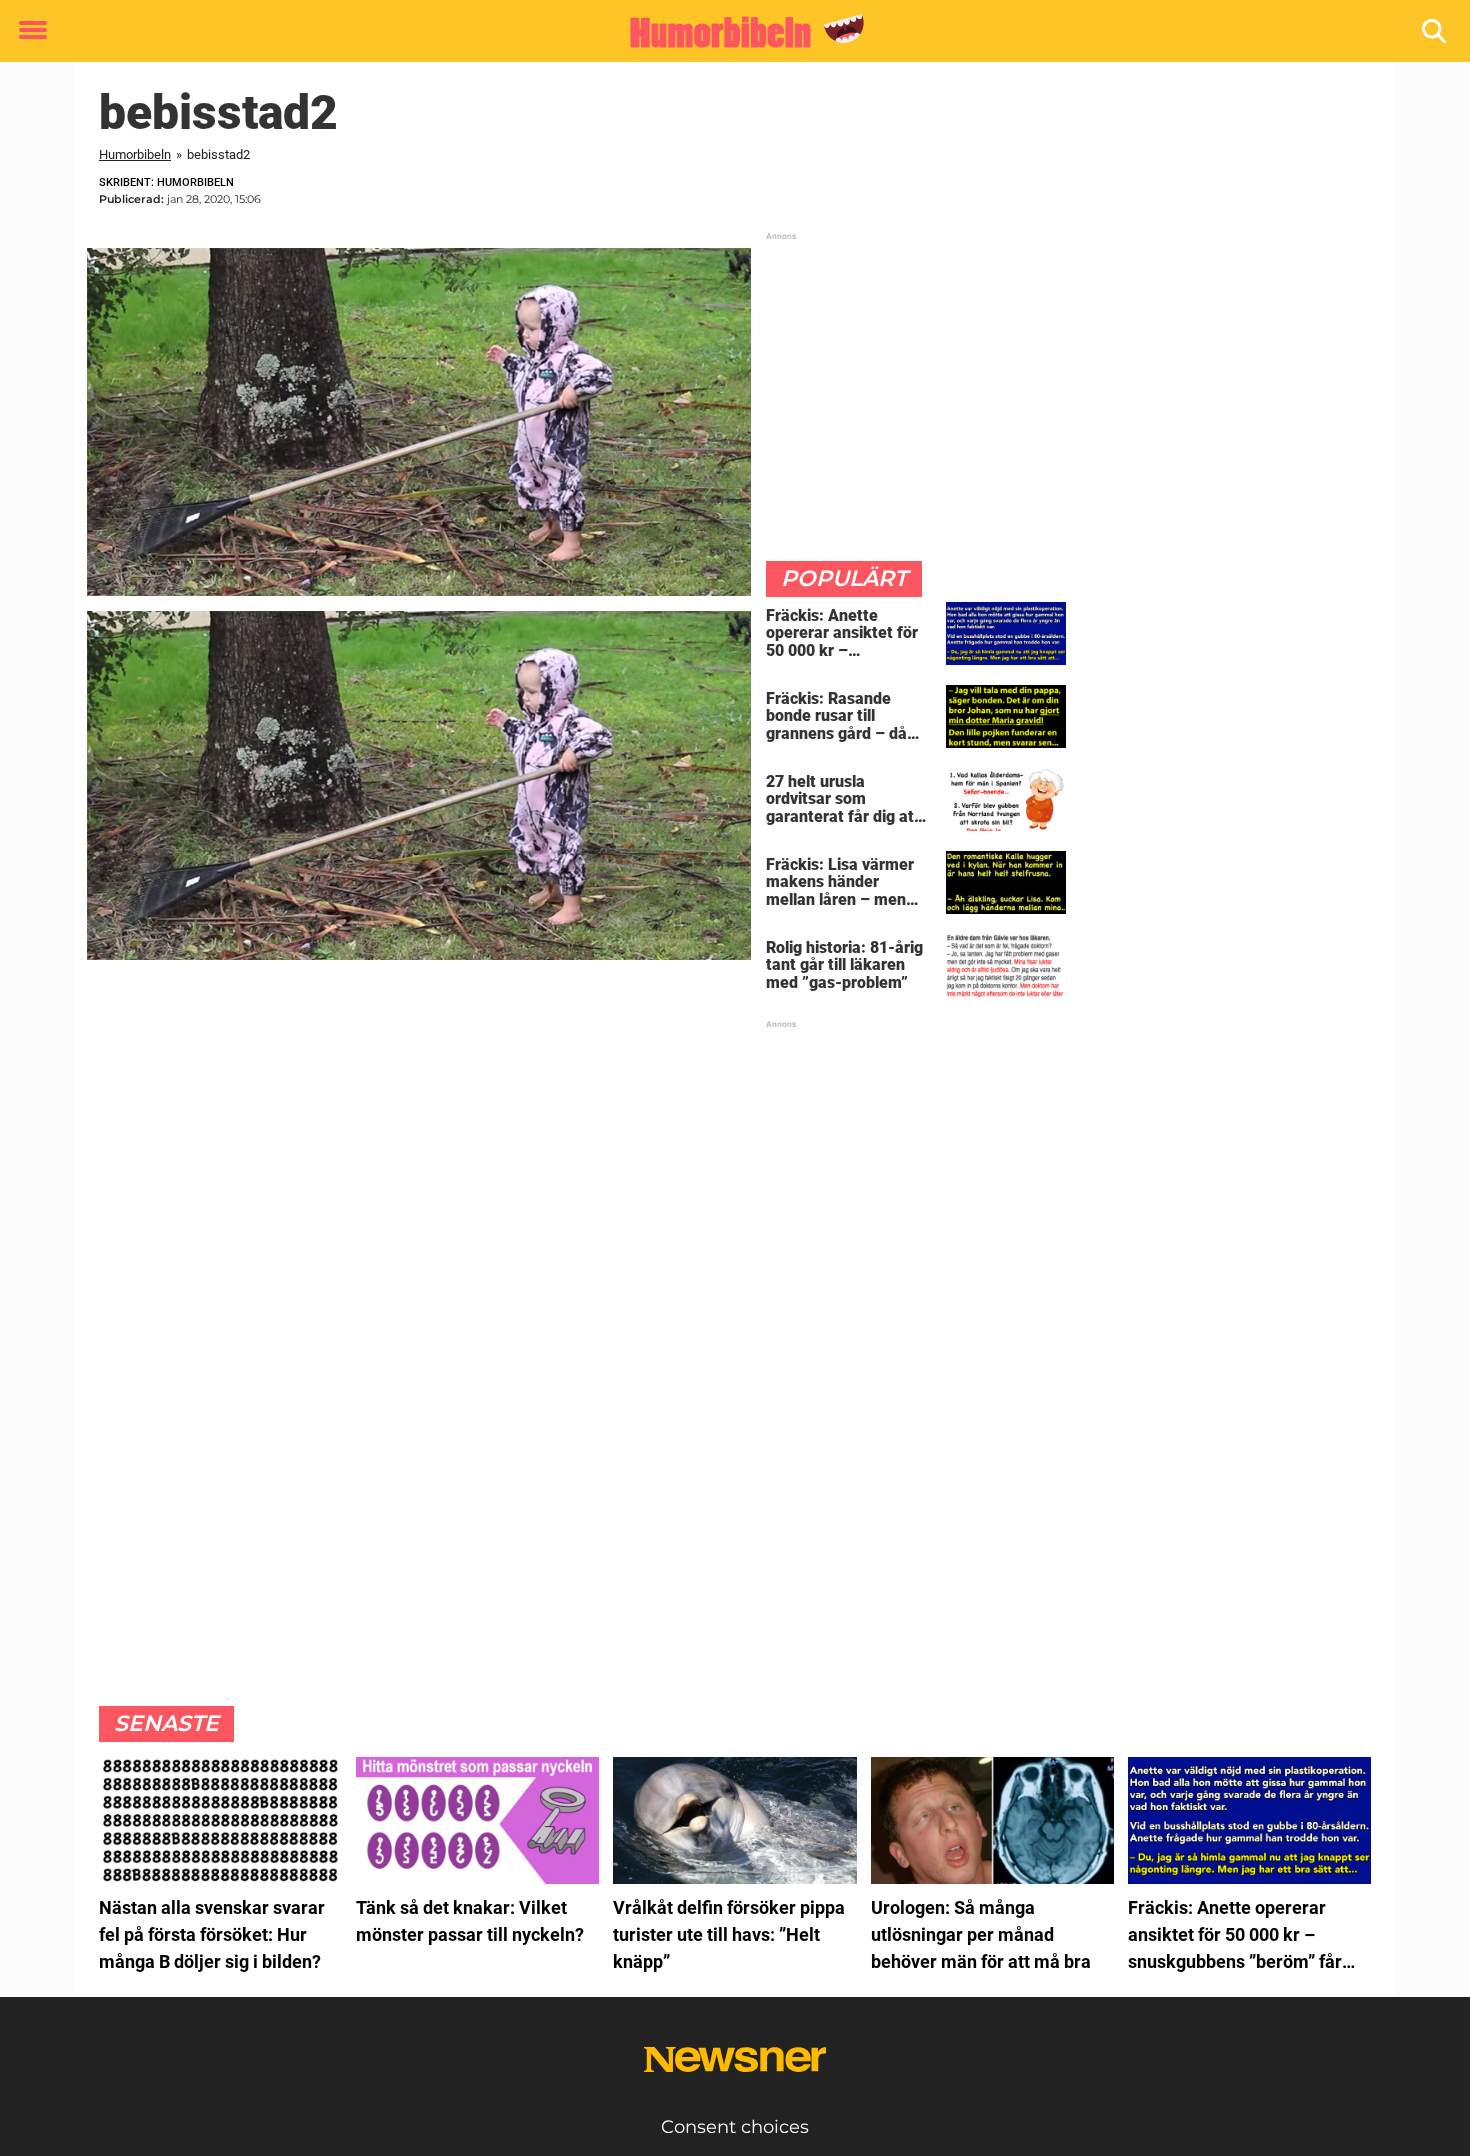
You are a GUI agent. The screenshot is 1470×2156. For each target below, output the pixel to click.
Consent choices (735, 2127)
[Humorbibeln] (727, 32)
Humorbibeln (135, 154)
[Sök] (1435, 31)
